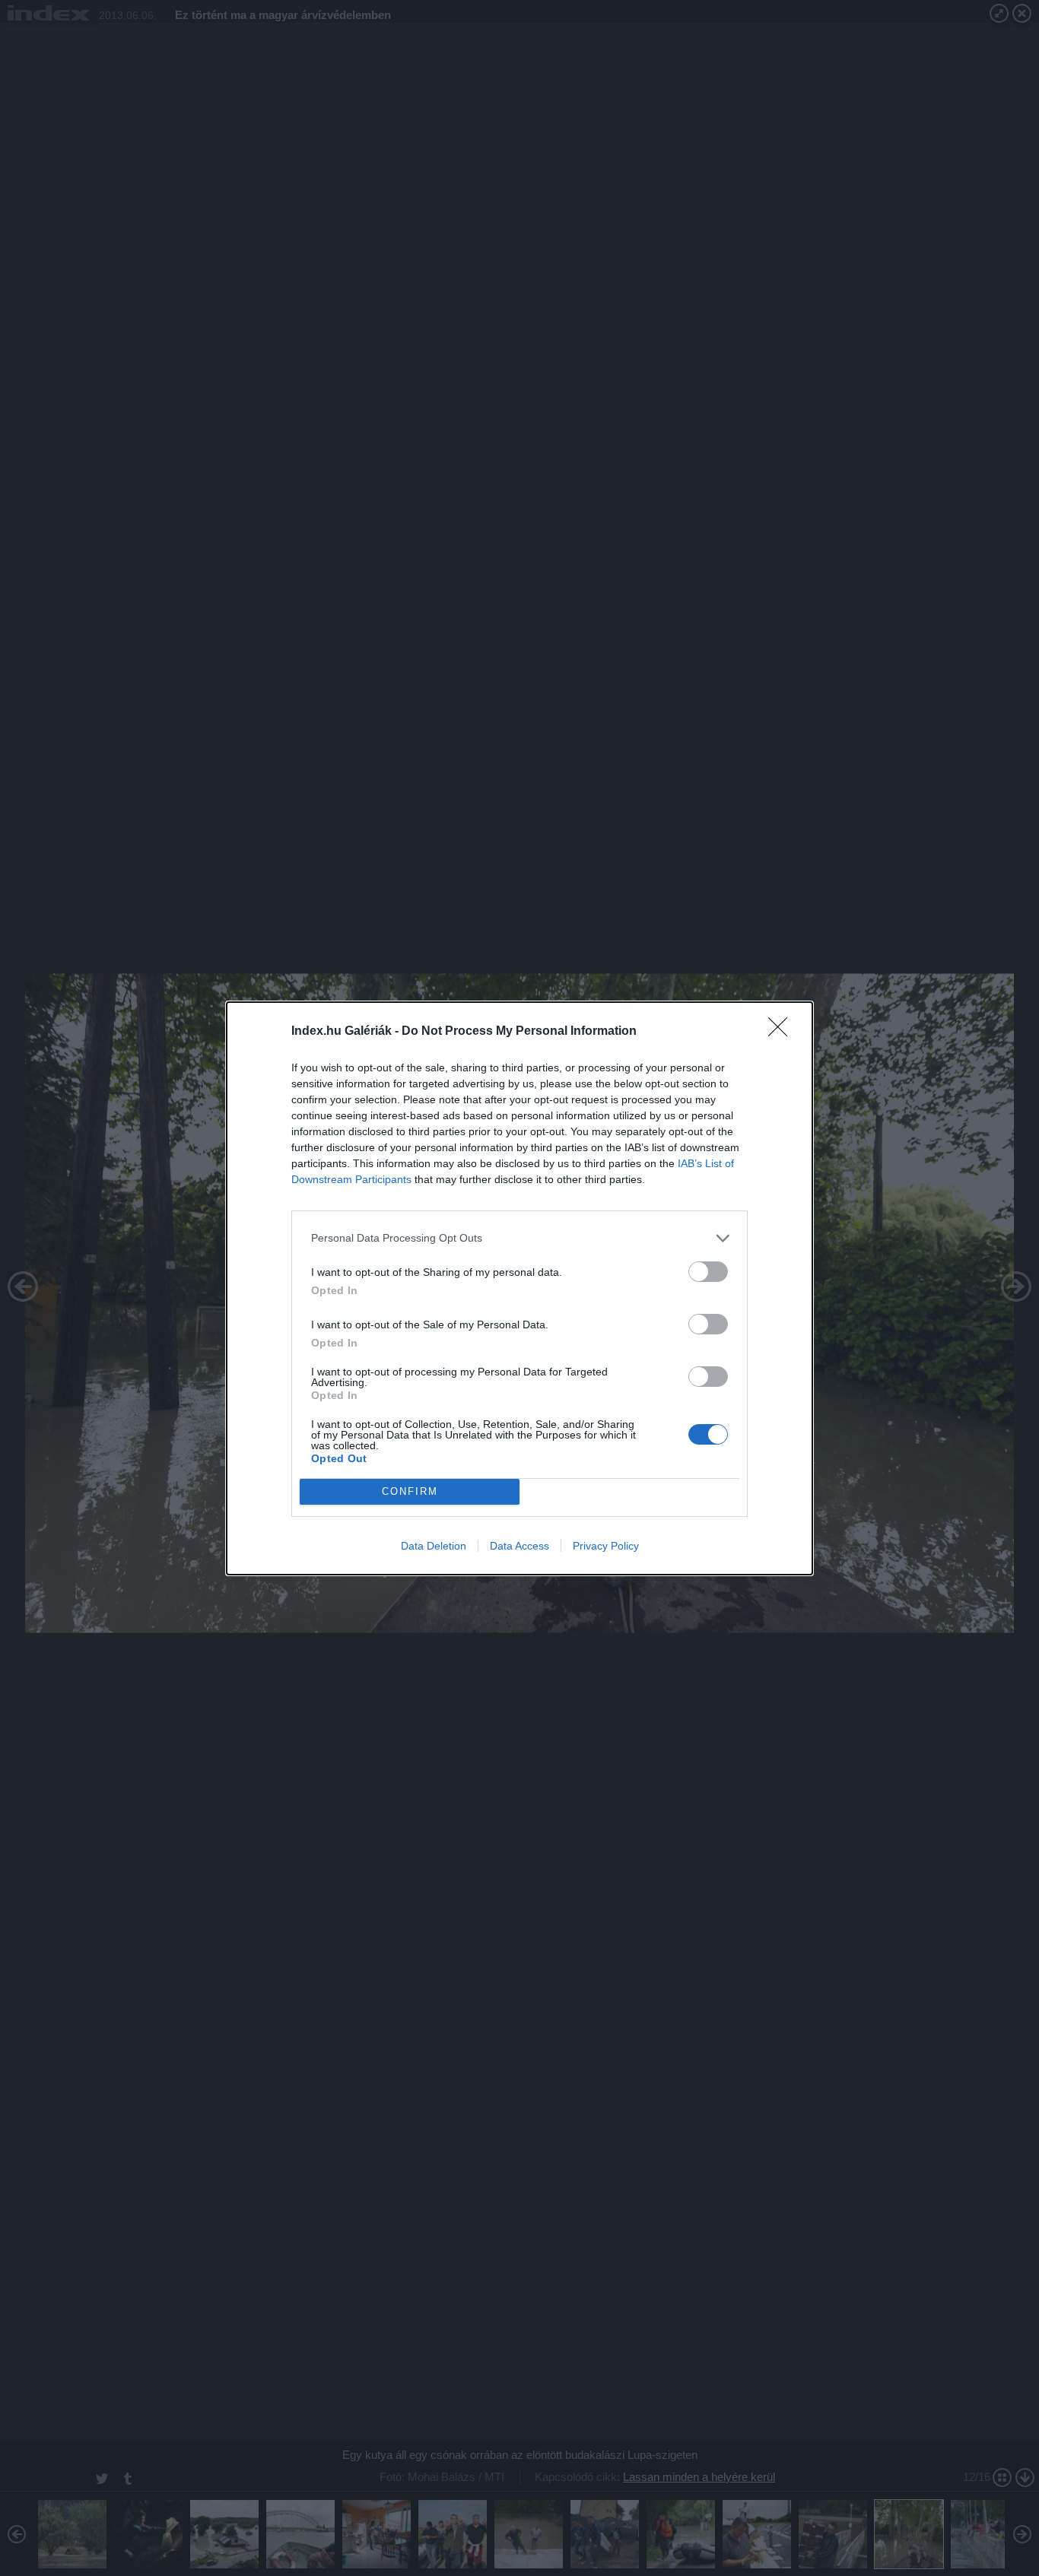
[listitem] (519, 1238)
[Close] (783, 1032)
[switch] (708, 1272)
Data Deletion (434, 1546)
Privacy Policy (606, 1546)
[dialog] (519, 1288)
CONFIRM (410, 1491)
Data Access (519, 1546)
